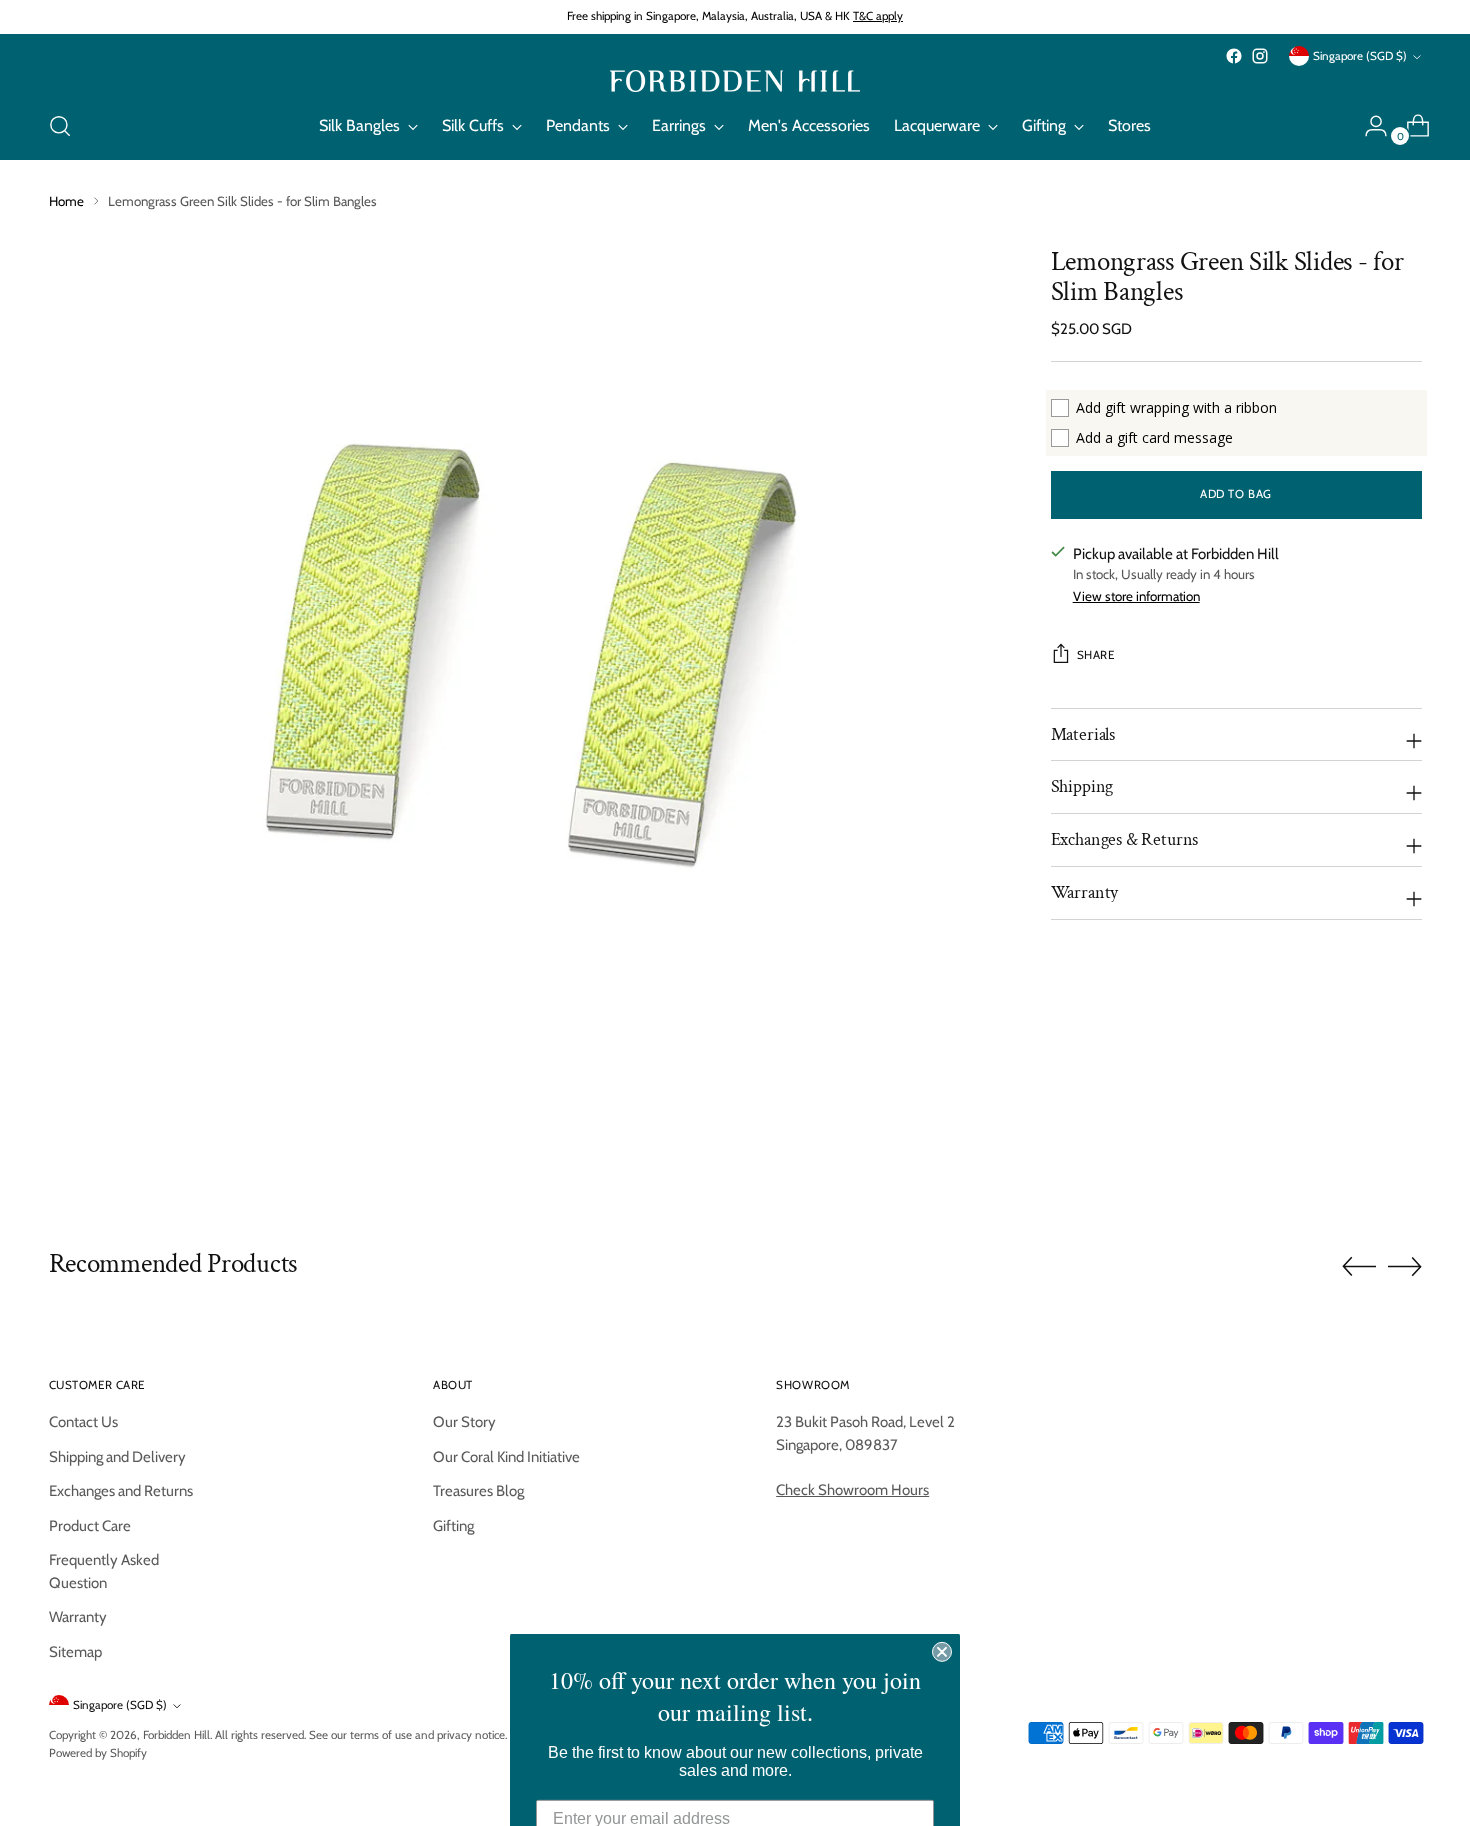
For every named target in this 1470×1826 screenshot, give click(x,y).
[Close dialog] (942, 1552)
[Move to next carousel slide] (1405, 1266)
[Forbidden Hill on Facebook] (1234, 56)
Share (1096, 655)
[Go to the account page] (1368, 126)
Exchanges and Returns (121, 1491)
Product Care (90, 1526)
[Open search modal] (60, 126)
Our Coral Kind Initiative (506, 1457)
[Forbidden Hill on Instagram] (1260, 56)
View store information (1136, 596)
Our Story (464, 1422)
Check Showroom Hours (852, 1490)
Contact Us (83, 1422)
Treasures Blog (478, 1491)
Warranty (78, 1617)
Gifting (453, 1526)
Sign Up (735, 1776)
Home (66, 201)
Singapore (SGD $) (1360, 56)
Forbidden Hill (176, 1735)
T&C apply (878, 16)
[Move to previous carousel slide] (1359, 1267)
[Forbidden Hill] (735, 81)
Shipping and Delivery (117, 1457)
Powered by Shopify (98, 1753)
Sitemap (75, 1652)
